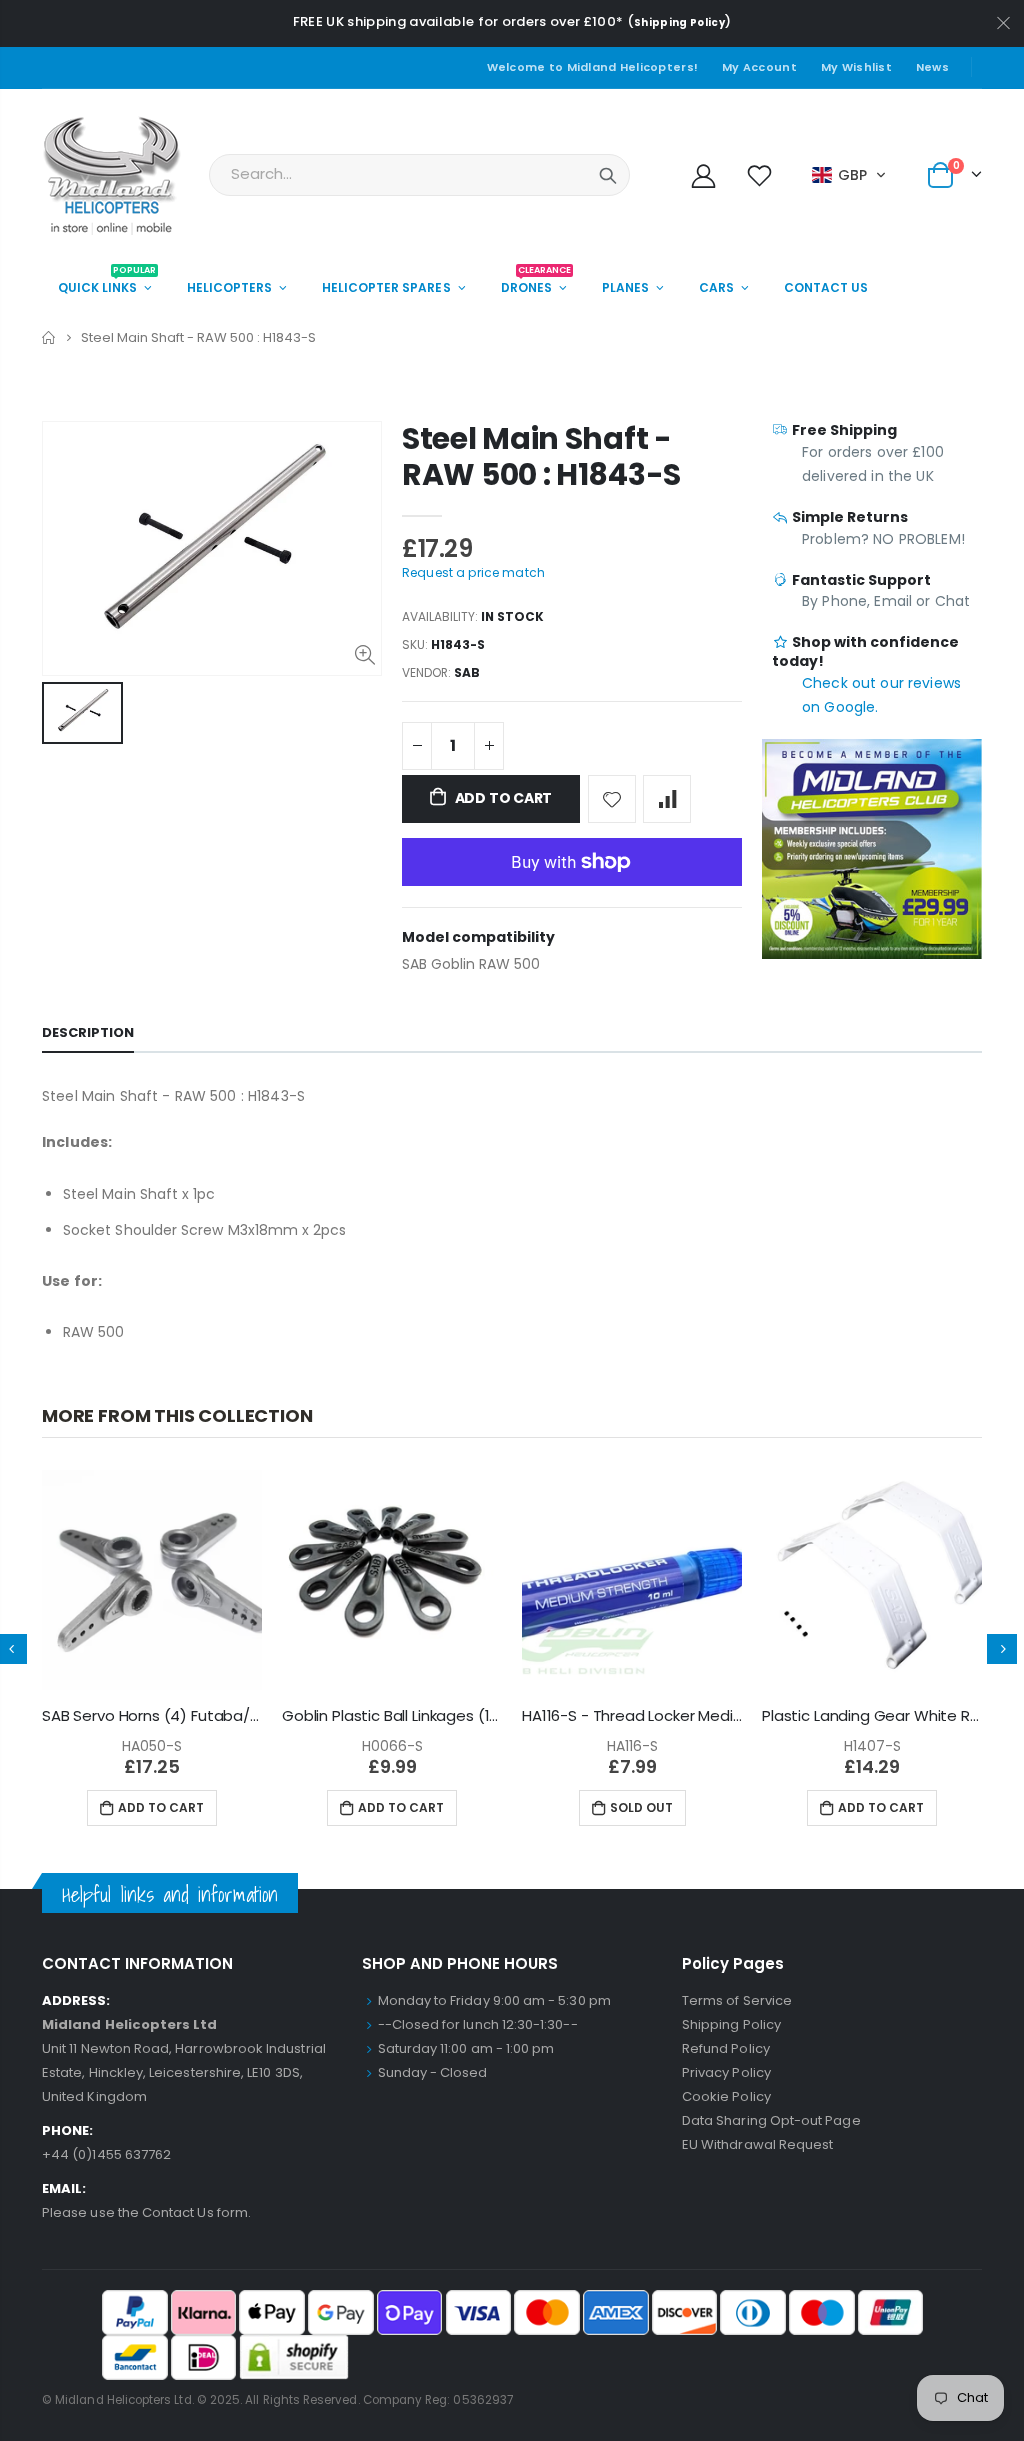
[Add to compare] (667, 799)
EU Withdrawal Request (757, 2144)
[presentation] (1002, 1649)
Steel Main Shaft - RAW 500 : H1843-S (541, 456)
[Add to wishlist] (612, 799)
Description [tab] (88, 1032)
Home (49, 337)
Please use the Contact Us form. (146, 2212)
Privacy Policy (726, 2072)
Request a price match (473, 572)
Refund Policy (726, 2048)
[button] (849, 175)
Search (608, 175)
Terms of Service (737, 2000)
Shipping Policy (679, 22)
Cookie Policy (726, 2096)
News (932, 67)
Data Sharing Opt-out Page (771, 2120)
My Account (759, 67)
